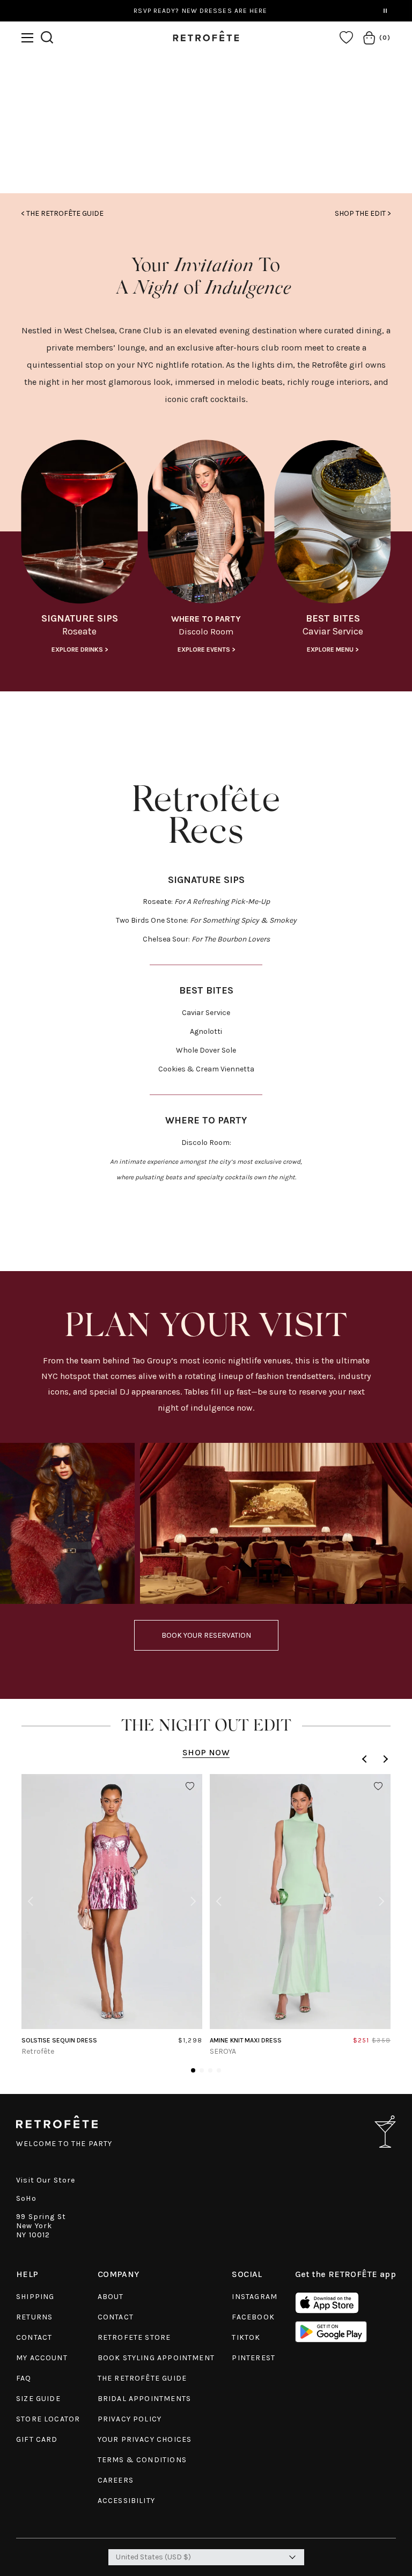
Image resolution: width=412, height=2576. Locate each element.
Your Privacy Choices (145, 2439)
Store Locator (48, 2419)
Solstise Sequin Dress (59, 2040)
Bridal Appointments (144, 2399)
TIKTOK (246, 2337)
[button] (27, 38)
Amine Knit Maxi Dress (246, 2040)
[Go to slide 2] (202, 2070)
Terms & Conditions (142, 2460)
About (111, 2297)
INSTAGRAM (255, 2297)
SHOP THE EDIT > (363, 213)
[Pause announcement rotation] (385, 11)
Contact (34, 2337)
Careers (116, 2480)
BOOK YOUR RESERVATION (206, 1635)
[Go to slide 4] (219, 2070)
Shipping (35, 2297)
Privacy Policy (130, 2419)
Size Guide (38, 2399)
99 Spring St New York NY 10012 (41, 2226)
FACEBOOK (253, 2317)
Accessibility (126, 2501)
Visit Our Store (46, 2180)
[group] (79, 550)
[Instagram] (206, 142)
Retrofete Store (134, 2337)
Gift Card (37, 2439)
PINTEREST (253, 2358)
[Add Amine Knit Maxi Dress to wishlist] (378, 1786)
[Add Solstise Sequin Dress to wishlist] (190, 1786)
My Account (42, 2358)
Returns (34, 2317)
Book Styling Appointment (156, 2358)
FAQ (24, 2378)
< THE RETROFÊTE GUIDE (62, 213)
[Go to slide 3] (210, 2070)
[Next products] (384, 1759)
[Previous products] (366, 1759)
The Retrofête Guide (142, 2378)
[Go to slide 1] (193, 2070)
